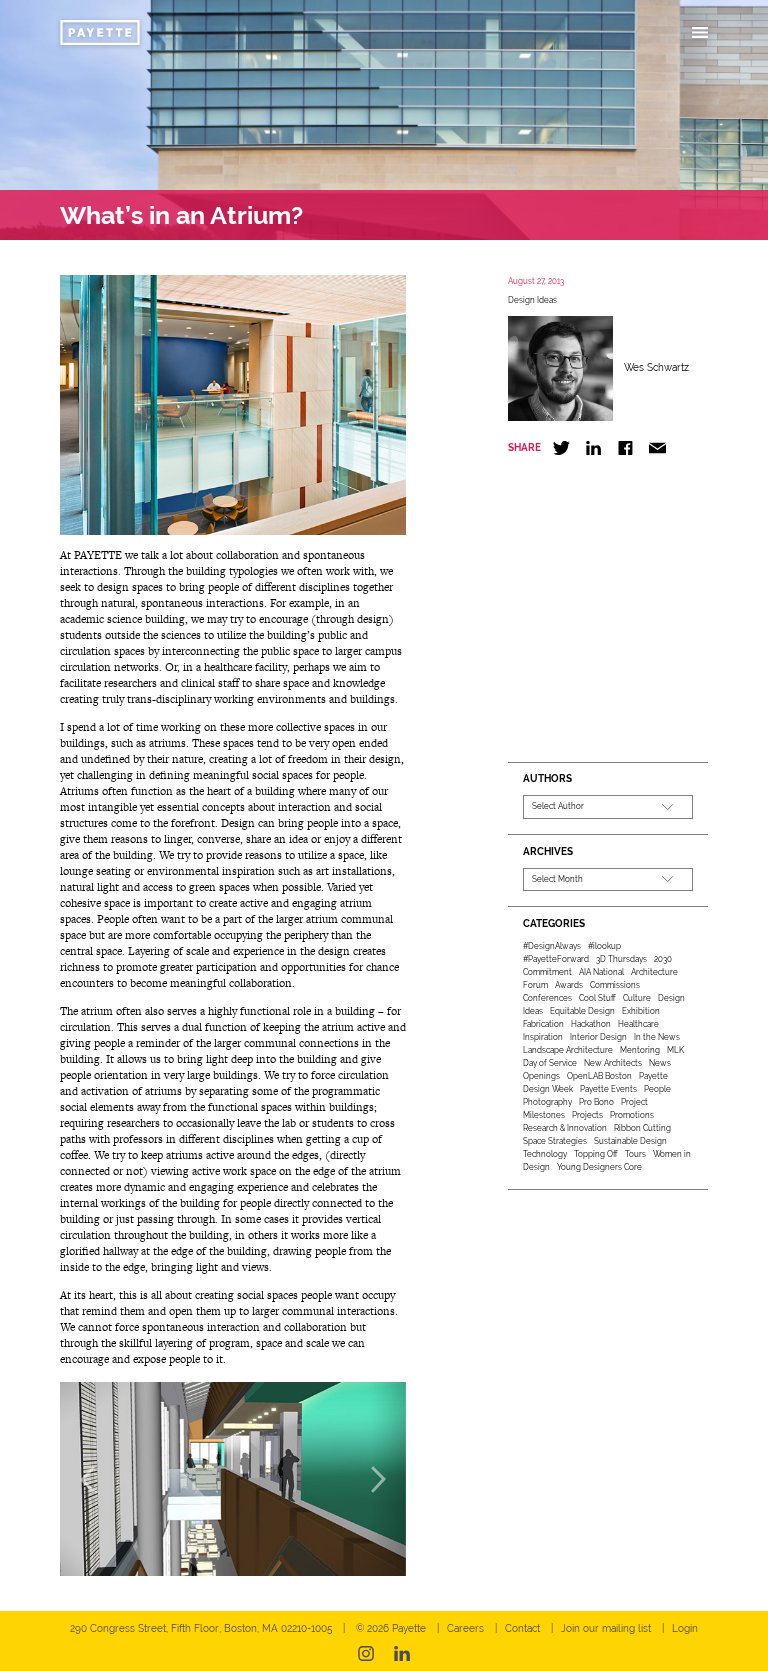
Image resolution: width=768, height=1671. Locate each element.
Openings (541, 1076)
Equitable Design (582, 1011)
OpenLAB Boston (599, 1076)
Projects (587, 1115)
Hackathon (591, 1024)
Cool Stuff (597, 998)
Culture (637, 998)
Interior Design (598, 1037)
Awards (569, 985)
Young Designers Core (599, 1167)
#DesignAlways (552, 946)
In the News (657, 1037)
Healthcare (638, 1024)
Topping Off (596, 1154)
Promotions (632, 1115)
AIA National (601, 972)
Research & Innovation (565, 1128)
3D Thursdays (621, 959)
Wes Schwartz (656, 367)
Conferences (547, 998)
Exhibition (641, 1011)
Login (685, 1628)
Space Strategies (555, 1141)
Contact (522, 1628)
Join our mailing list (606, 1628)
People (657, 1089)
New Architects (613, 1063)
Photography (547, 1102)
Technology (545, 1154)
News (660, 1063)
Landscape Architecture (568, 1050)
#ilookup (604, 946)
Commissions (615, 985)
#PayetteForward (556, 959)
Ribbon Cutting (642, 1128)
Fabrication (543, 1024)
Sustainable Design (630, 1141)
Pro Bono (596, 1102)
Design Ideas (532, 300)
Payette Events (608, 1089)
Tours (635, 1154)
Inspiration (543, 1037)
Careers (465, 1628)
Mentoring (640, 1050)
